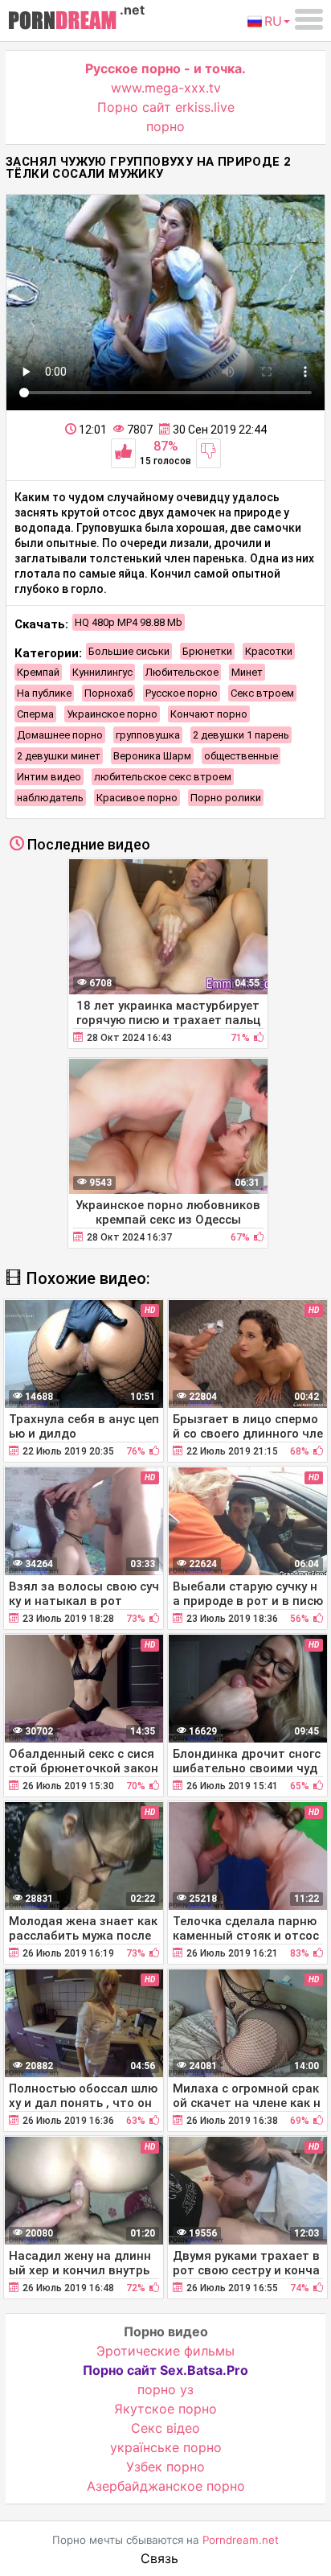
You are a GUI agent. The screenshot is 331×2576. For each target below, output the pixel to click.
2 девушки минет (59, 756)
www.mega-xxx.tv (166, 88)
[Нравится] (123, 453)
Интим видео (49, 777)
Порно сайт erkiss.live (166, 107)
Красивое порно (137, 798)
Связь (159, 2558)
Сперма (35, 714)
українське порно (166, 2447)
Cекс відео (165, 2428)
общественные (241, 756)
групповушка (148, 735)
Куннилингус (102, 672)
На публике (44, 693)
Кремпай (38, 672)
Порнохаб (108, 693)
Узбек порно (165, 2467)
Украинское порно (112, 714)
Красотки (269, 651)
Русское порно (182, 693)
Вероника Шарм (152, 756)
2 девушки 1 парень (241, 735)
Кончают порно (209, 714)
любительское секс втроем (163, 777)
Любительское (182, 672)
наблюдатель (50, 798)
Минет (247, 672)
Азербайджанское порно (166, 2486)
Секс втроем (262, 693)
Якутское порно (165, 2409)
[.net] (62, 23)
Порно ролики (226, 798)
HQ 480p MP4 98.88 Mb (129, 622)
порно (165, 126)
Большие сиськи (129, 651)
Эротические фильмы (165, 2351)
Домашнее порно (60, 735)
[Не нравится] (208, 453)
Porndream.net (241, 2540)
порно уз (165, 2389)
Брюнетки (207, 651)
